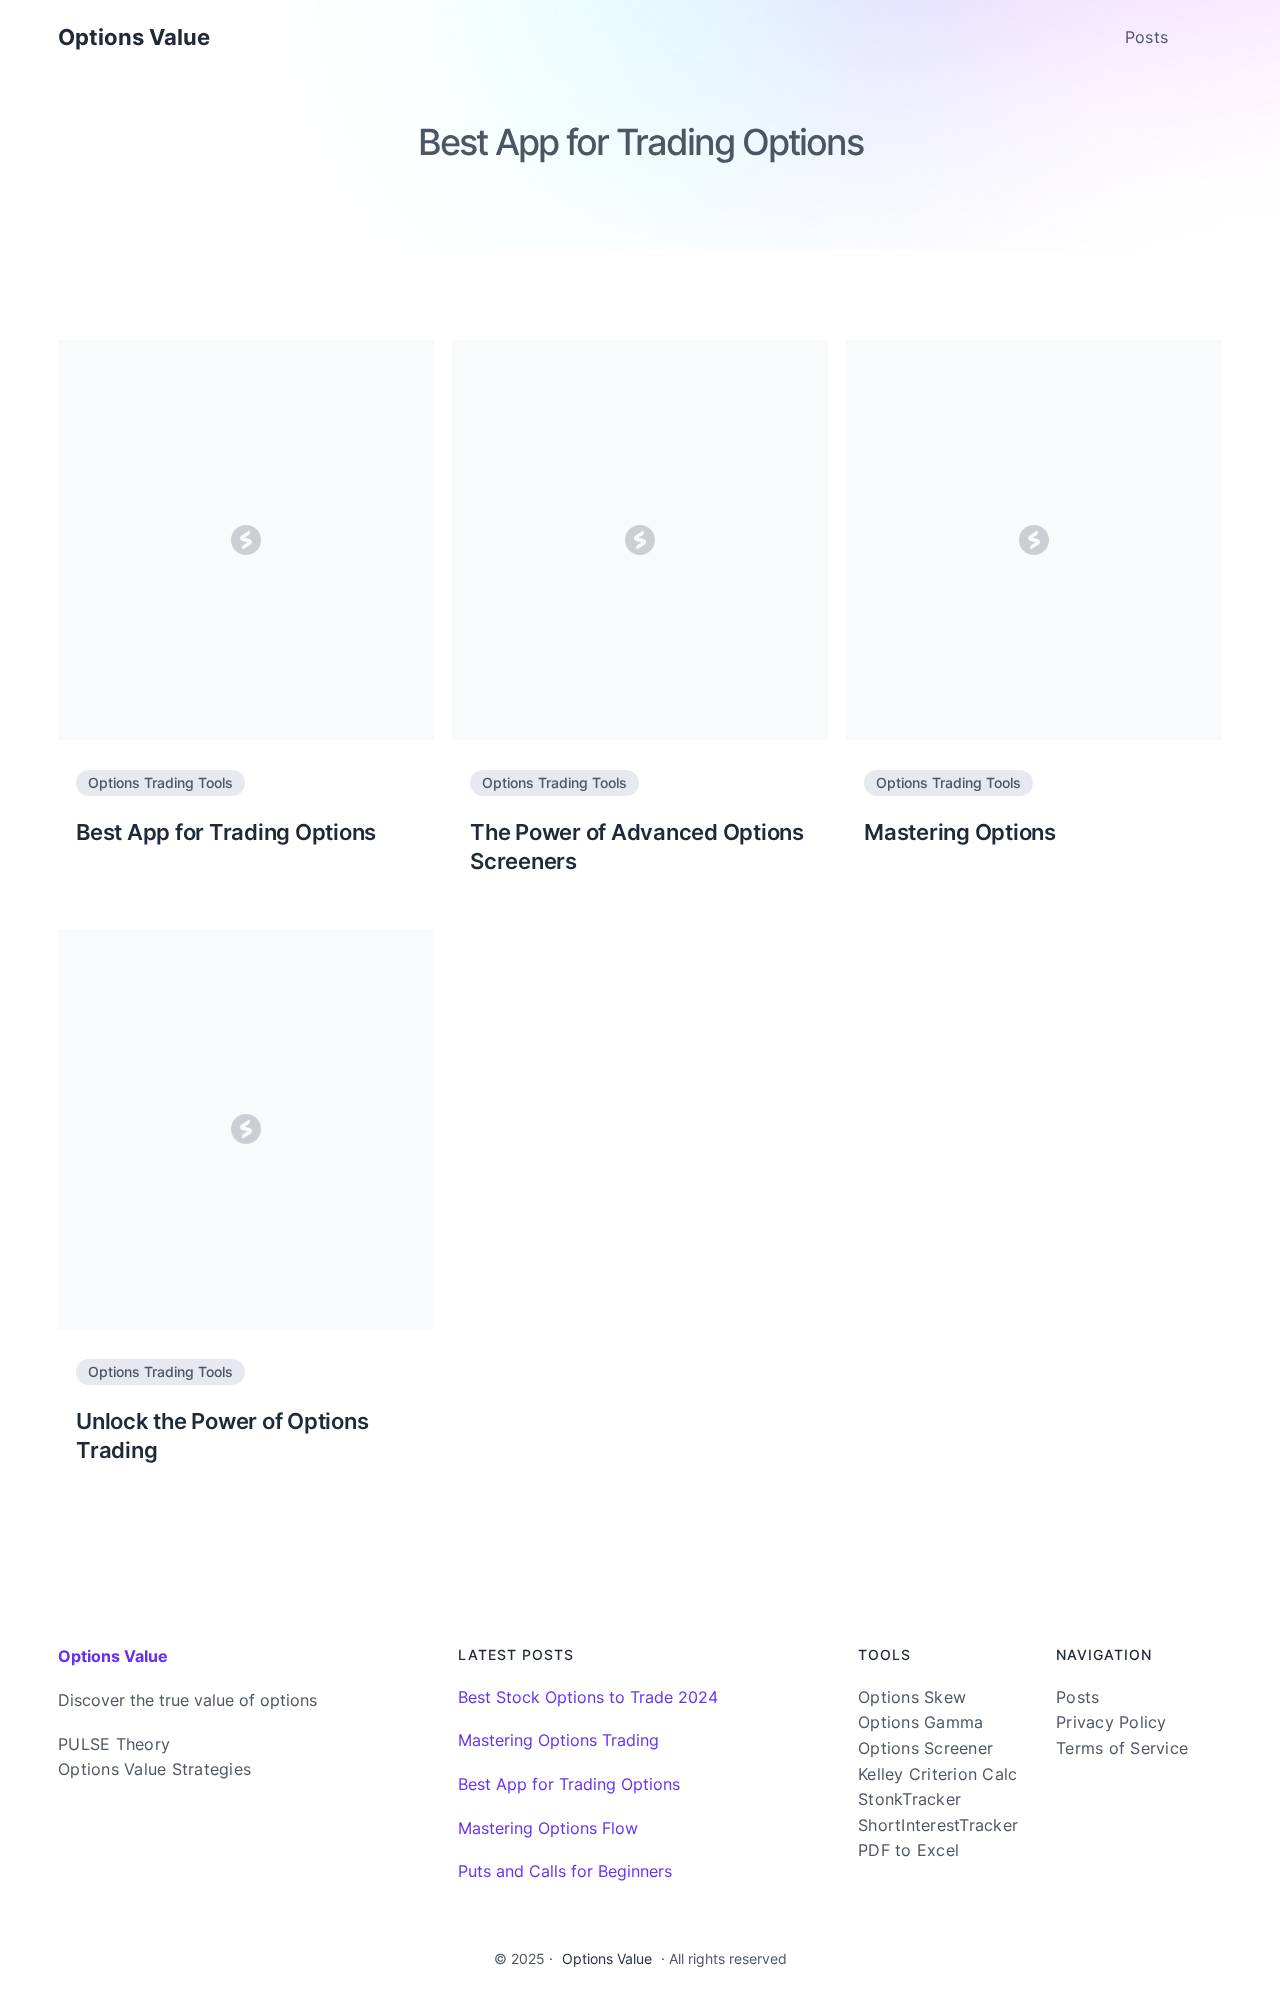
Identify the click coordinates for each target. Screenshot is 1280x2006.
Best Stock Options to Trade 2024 (588, 1697)
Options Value (134, 37)
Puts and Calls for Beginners (565, 1871)
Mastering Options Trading (558, 1740)
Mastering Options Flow (548, 1828)
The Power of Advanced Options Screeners (637, 846)
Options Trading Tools (160, 782)
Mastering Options (960, 832)
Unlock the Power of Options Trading (222, 1435)
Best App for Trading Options (226, 832)
